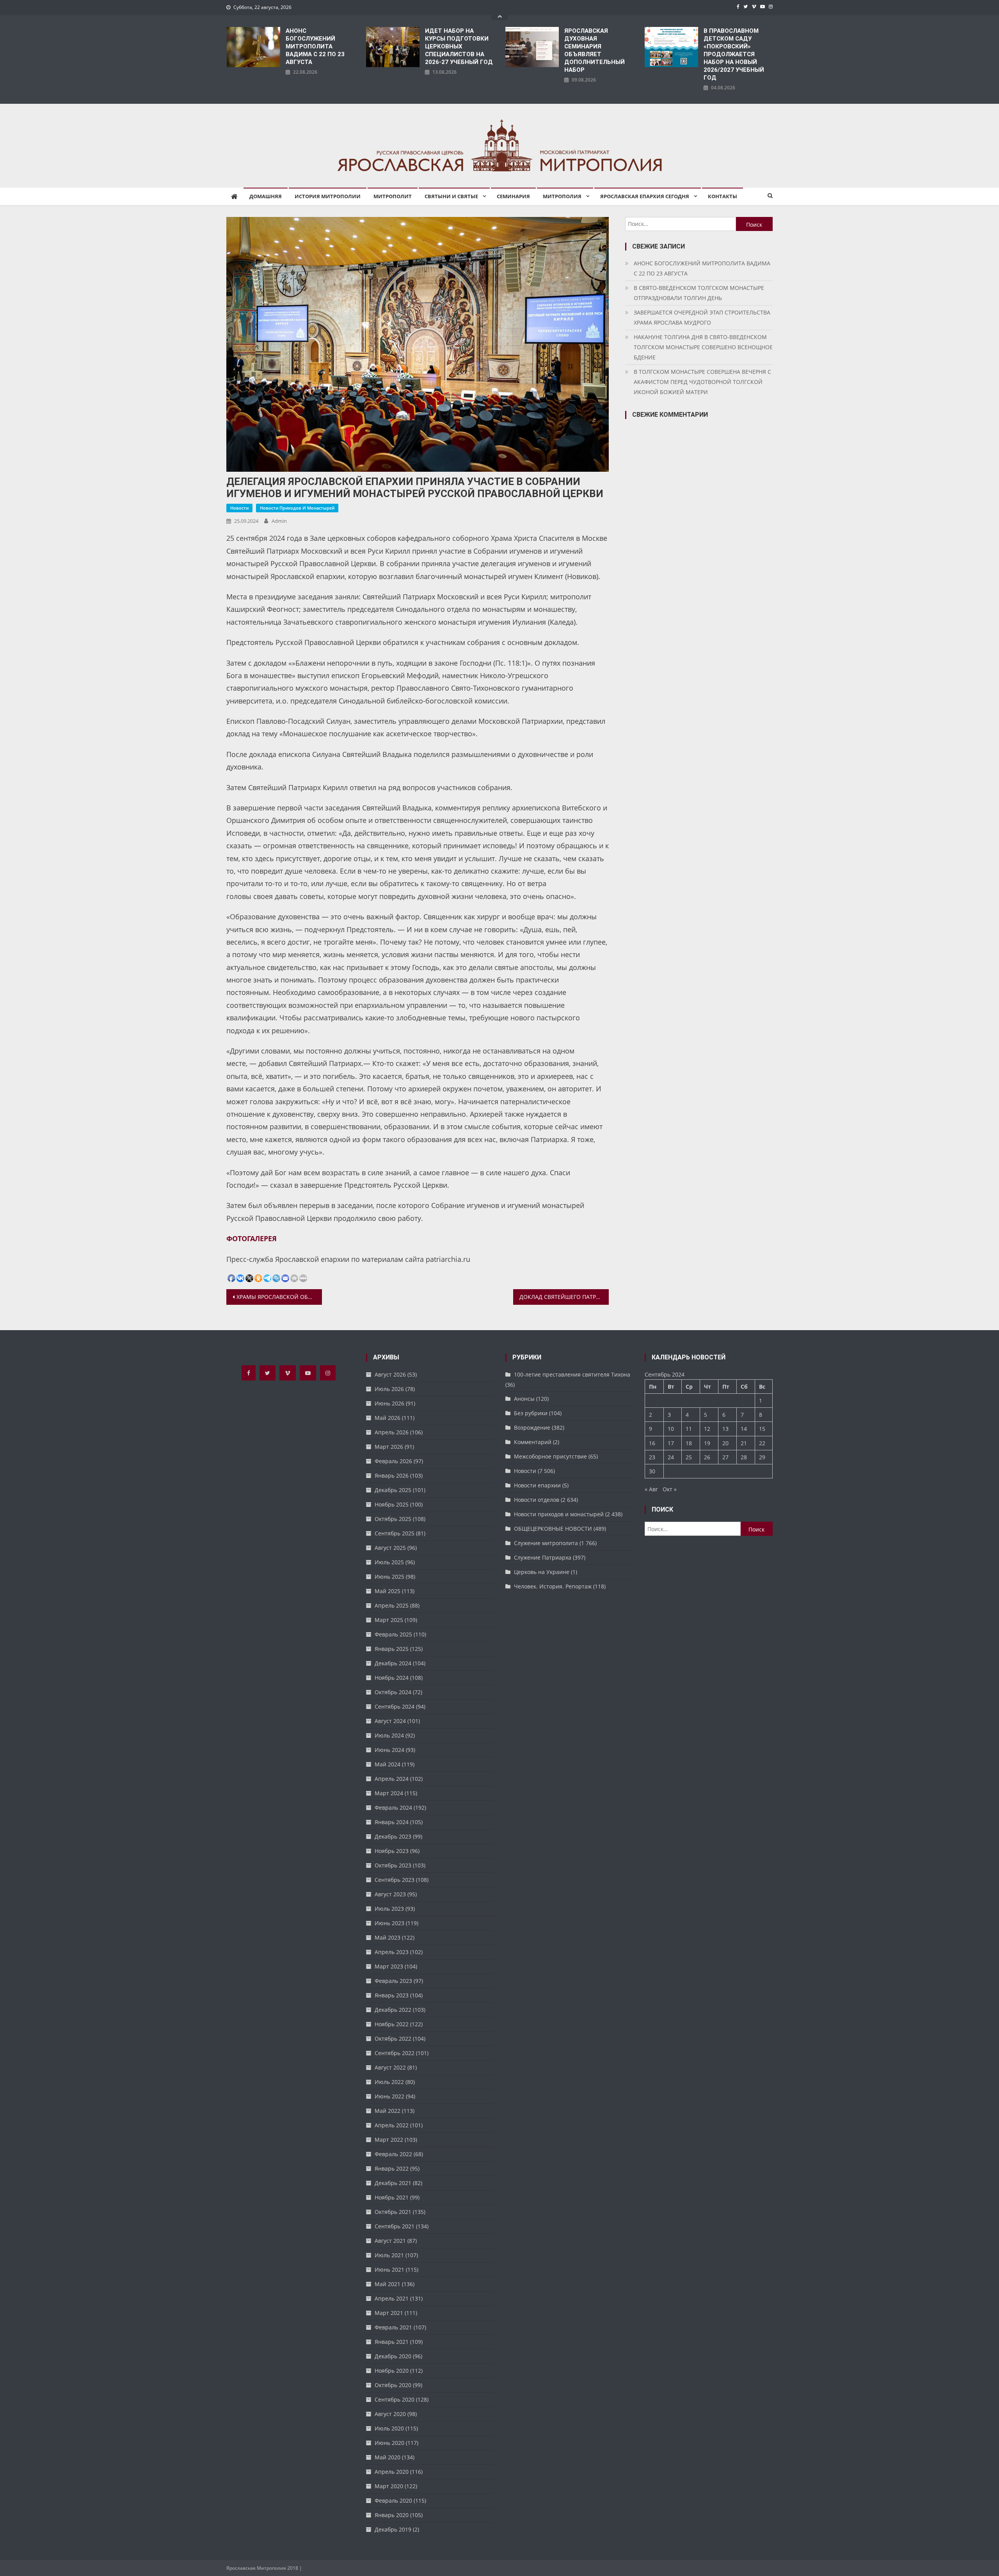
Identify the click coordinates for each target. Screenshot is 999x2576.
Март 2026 (389, 1447)
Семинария (513, 196)
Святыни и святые (451, 196)
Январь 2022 (392, 2168)
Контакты (723, 196)
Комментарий (533, 1442)
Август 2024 (390, 1721)
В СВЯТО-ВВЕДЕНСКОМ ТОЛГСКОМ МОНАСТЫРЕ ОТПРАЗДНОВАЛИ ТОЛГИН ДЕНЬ (699, 293)
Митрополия (562, 196)
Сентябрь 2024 (395, 1706)
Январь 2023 (392, 1995)
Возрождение (532, 1427)
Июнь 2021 (389, 2270)
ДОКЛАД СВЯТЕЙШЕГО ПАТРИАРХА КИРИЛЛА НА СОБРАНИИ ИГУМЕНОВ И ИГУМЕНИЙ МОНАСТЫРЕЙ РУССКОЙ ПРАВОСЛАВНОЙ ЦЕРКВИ (564, 1297)
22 (762, 1443)
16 (652, 1443)
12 (707, 1429)
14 (744, 1429)
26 (707, 1457)
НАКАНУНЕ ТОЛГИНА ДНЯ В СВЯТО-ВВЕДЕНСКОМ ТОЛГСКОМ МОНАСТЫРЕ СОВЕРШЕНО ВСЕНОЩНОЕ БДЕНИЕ (703, 347)
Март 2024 (389, 1793)
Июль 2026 (389, 1389)
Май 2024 (388, 1764)
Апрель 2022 (392, 2125)
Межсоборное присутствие (550, 1456)
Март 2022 (389, 2140)
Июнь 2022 (389, 2096)
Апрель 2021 (392, 2298)
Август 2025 (390, 1548)
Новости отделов (537, 1500)
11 (689, 1429)
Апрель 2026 (392, 1432)
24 (671, 1457)
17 (671, 1443)
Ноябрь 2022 (392, 2024)
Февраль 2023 (393, 1981)
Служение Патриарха (543, 1557)
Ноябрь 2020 (392, 2371)
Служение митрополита (546, 1543)
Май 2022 (388, 2111)
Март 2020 (389, 2486)
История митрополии (328, 196)
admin (279, 521)
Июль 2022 (389, 2082)
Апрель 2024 (392, 1779)
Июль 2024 (389, 1735)
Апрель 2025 (392, 1605)
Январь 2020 (392, 2515)
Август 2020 (390, 2414)
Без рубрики (531, 1413)
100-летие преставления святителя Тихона (572, 1374)
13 (725, 1429)
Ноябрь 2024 (392, 1678)
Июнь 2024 (389, 1750)
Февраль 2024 (393, 1808)
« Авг (651, 1489)
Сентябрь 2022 (395, 2053)
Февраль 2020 (393, 2500)
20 (725, 1443)
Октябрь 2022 (393, 2039)
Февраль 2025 (393, 1634)
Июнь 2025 (389, 1577)
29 (762, 1457)
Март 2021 (389, 2313)
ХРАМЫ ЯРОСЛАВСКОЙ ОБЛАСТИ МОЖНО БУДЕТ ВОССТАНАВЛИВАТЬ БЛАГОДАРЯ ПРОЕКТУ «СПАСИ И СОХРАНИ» (279, 1297)
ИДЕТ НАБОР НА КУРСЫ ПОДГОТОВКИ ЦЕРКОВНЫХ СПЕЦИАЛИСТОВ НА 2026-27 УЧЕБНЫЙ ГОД (459, 46)
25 (689, 1457)
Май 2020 (388, 2457)
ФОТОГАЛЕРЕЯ (252, 1238)
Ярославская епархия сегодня (645, 196)
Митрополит (393, 196)
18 (689, 1443)
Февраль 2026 (393, 1461)
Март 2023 (389, 1966)
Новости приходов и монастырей (297, 508)
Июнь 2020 (389, 2443)
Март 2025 (389, 1620)
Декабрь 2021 (393, 2183)
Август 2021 (390, 2241)
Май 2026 (388, 1418)
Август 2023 (390, 1894)
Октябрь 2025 (393, 1519)
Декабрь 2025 (393, 1490)
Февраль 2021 (393, 2327)
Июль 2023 (389, 1909)
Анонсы (524, 1399)
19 (707, 1443)
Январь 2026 (392, 1475)
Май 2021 (388, 2284)
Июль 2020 (389, 2428)
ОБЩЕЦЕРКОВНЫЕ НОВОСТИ (553, 1529)
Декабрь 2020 (393, 2356)
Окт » (670, 1489)
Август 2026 (390, 1374)
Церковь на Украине (542, 1572)
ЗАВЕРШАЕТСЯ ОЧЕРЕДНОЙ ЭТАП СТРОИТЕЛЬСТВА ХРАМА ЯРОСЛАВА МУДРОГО (702, 317)
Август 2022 (390, 2067)
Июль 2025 (389, 1562)
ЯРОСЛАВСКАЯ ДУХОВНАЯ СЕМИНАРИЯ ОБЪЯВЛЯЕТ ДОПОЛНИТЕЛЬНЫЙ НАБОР (595, 50)
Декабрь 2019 (393, 2529)
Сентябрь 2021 (395, 2226)
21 (744, 1443)
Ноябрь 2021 (392, 2197)
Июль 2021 (389, 2255)
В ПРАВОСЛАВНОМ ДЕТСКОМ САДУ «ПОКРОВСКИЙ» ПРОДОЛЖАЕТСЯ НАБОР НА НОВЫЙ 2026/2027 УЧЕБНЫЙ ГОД (734, 54)
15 (762, 1429)
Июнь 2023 (389, 1923)
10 (671, 1429)
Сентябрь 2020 (395, 2399)
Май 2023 (388, 1937)
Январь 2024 (392, 1822)
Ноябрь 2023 (392, 1851)
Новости (239, 508)
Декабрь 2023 (393, 1836)
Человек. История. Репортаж (553, 1586)
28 (744, 1457)
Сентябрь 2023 (395, 1880)
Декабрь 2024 (393, 1663)
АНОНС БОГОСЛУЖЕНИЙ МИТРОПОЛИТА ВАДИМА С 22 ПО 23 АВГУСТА (315, 46)
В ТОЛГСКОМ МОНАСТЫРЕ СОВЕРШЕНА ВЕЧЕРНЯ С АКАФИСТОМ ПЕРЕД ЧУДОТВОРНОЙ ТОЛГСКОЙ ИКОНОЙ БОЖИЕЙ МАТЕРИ (702, 382)
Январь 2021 (392, 2342)
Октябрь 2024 (393, 1692)
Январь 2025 (392, 1649)
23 (652, 1457)
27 (725, 1457)
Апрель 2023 (392, 1952)
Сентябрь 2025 (395, 1533)
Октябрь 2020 (393, 2385)
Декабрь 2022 (393, 2010)
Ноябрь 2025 (392, 1504)
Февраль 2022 (393, 2154)
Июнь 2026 (389, 1403)
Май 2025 (388, 1591)
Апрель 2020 (392, 2472)
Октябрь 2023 (393, 1865)
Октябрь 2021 (393, 2212)
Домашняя (266, 196)
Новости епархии (537, 1485)
